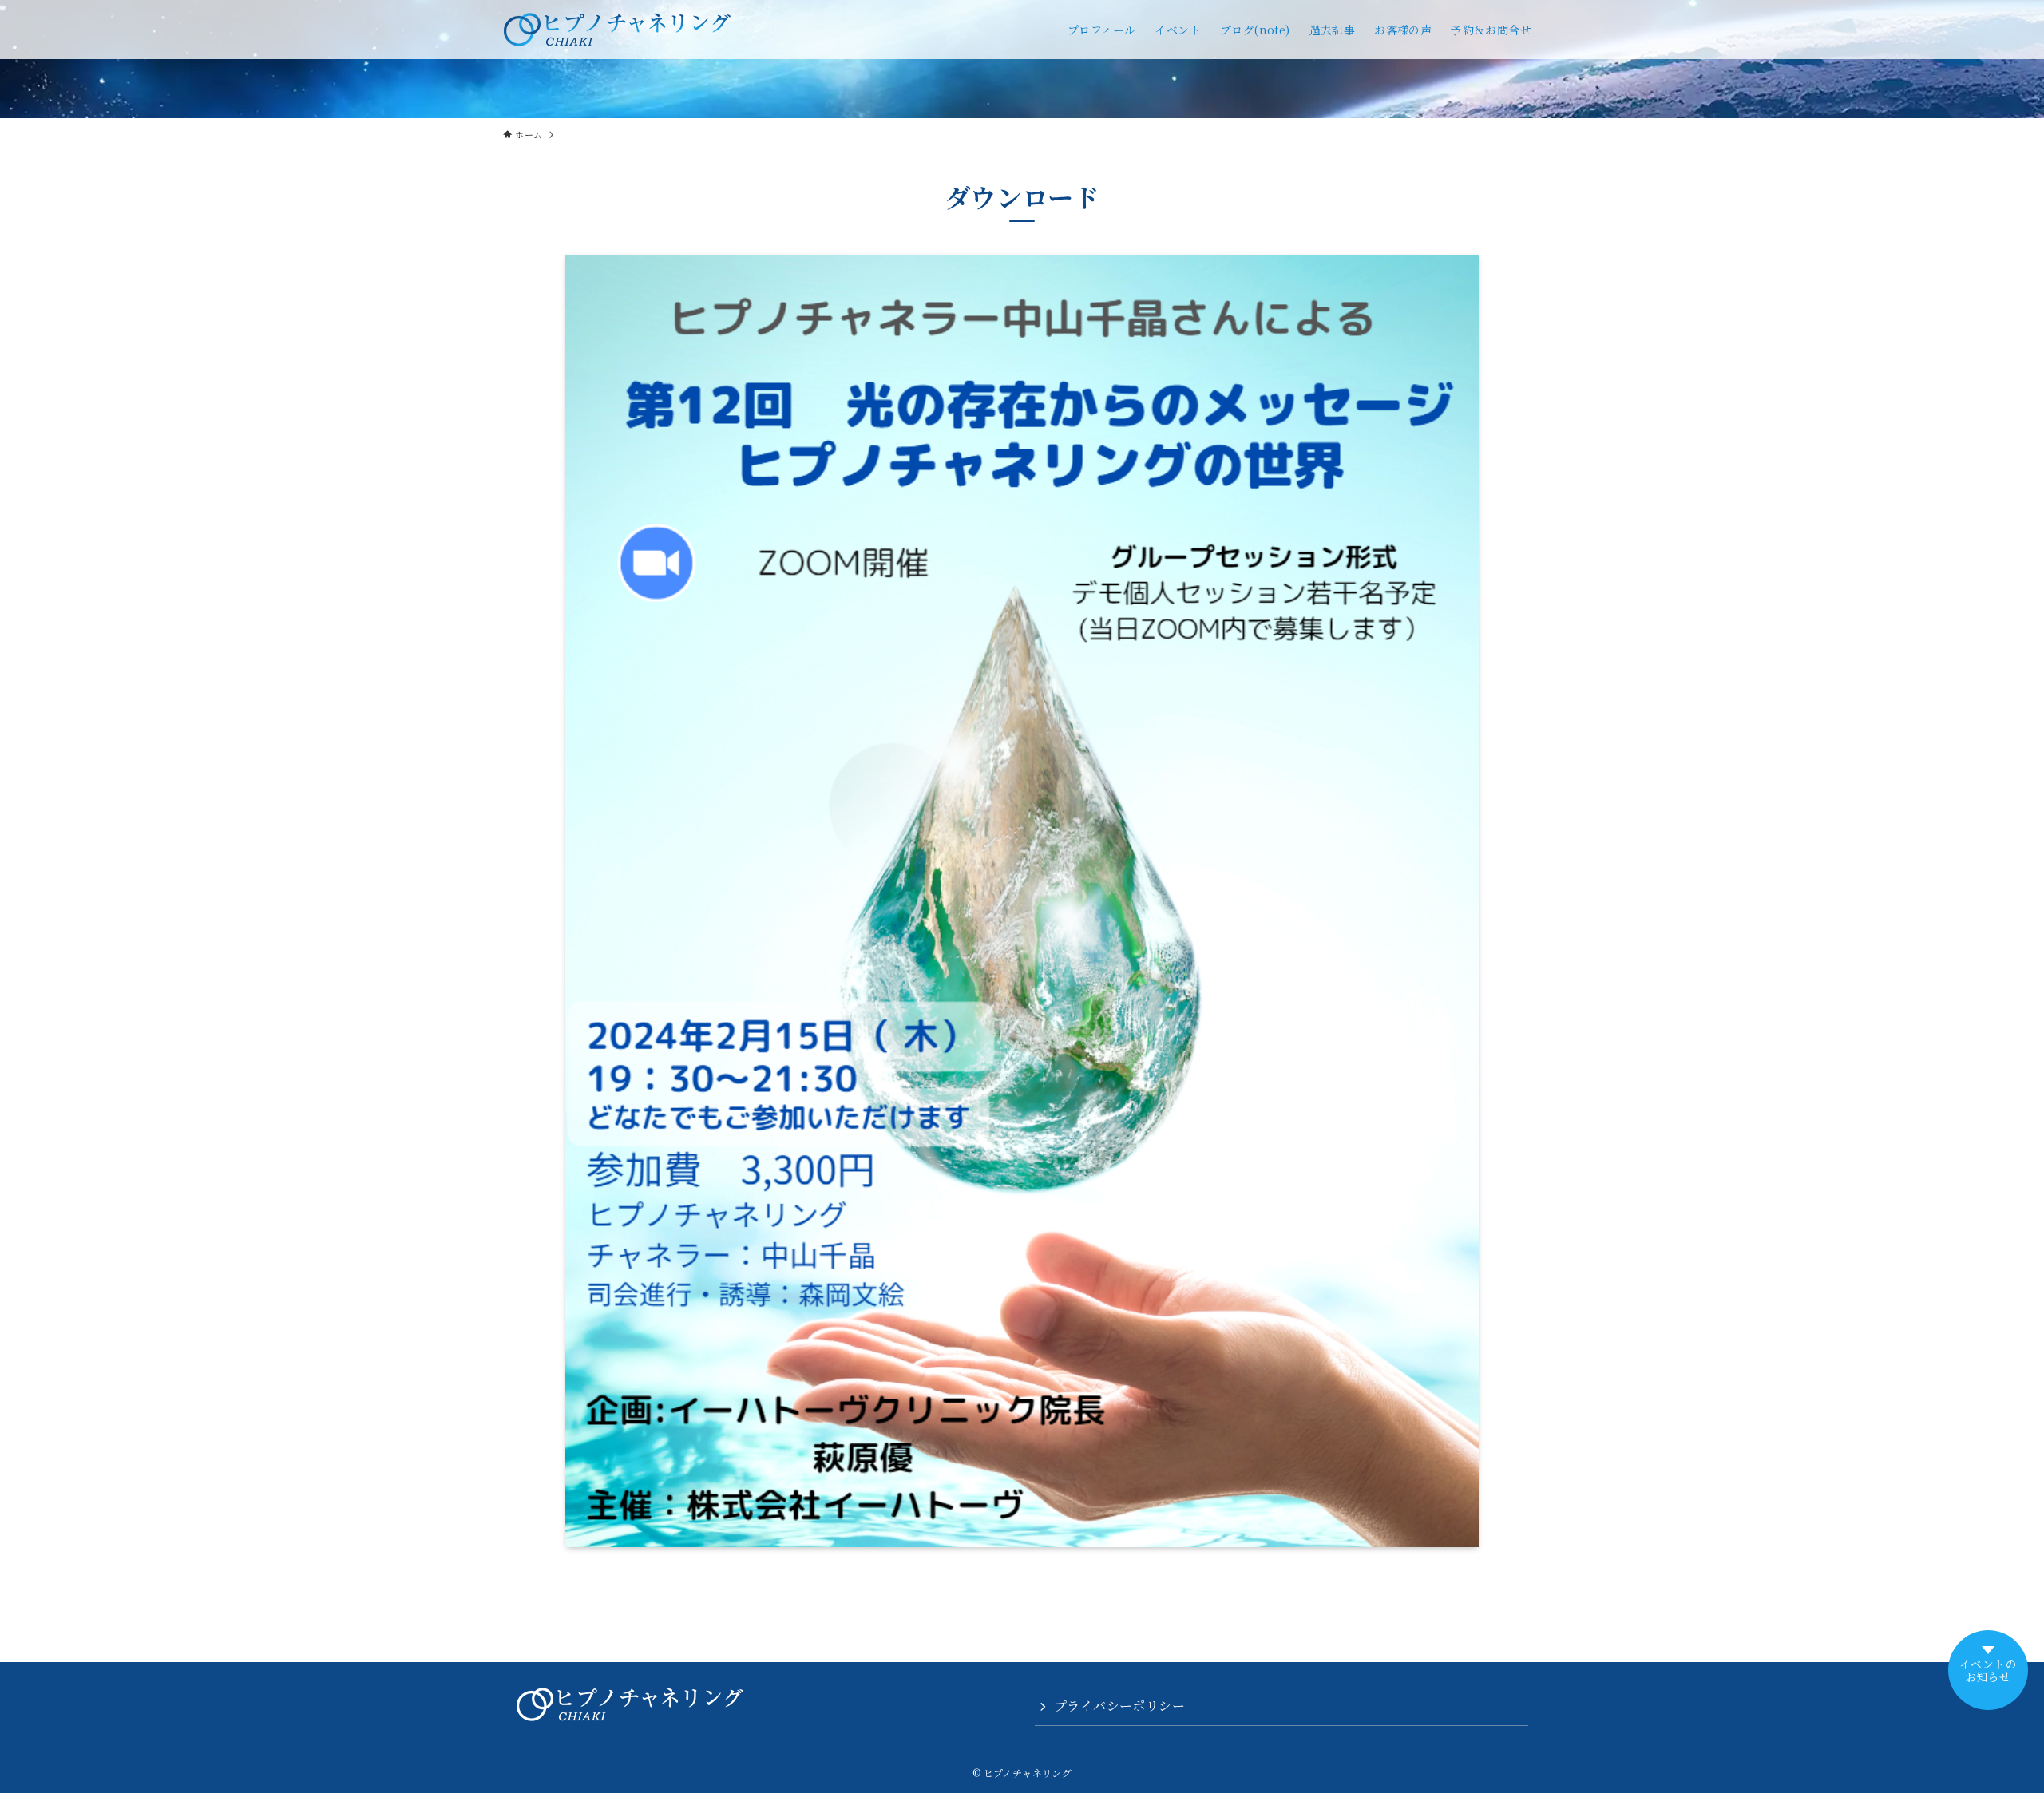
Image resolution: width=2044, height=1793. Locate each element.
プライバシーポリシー (1119, 1706)
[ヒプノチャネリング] (617, 30)
